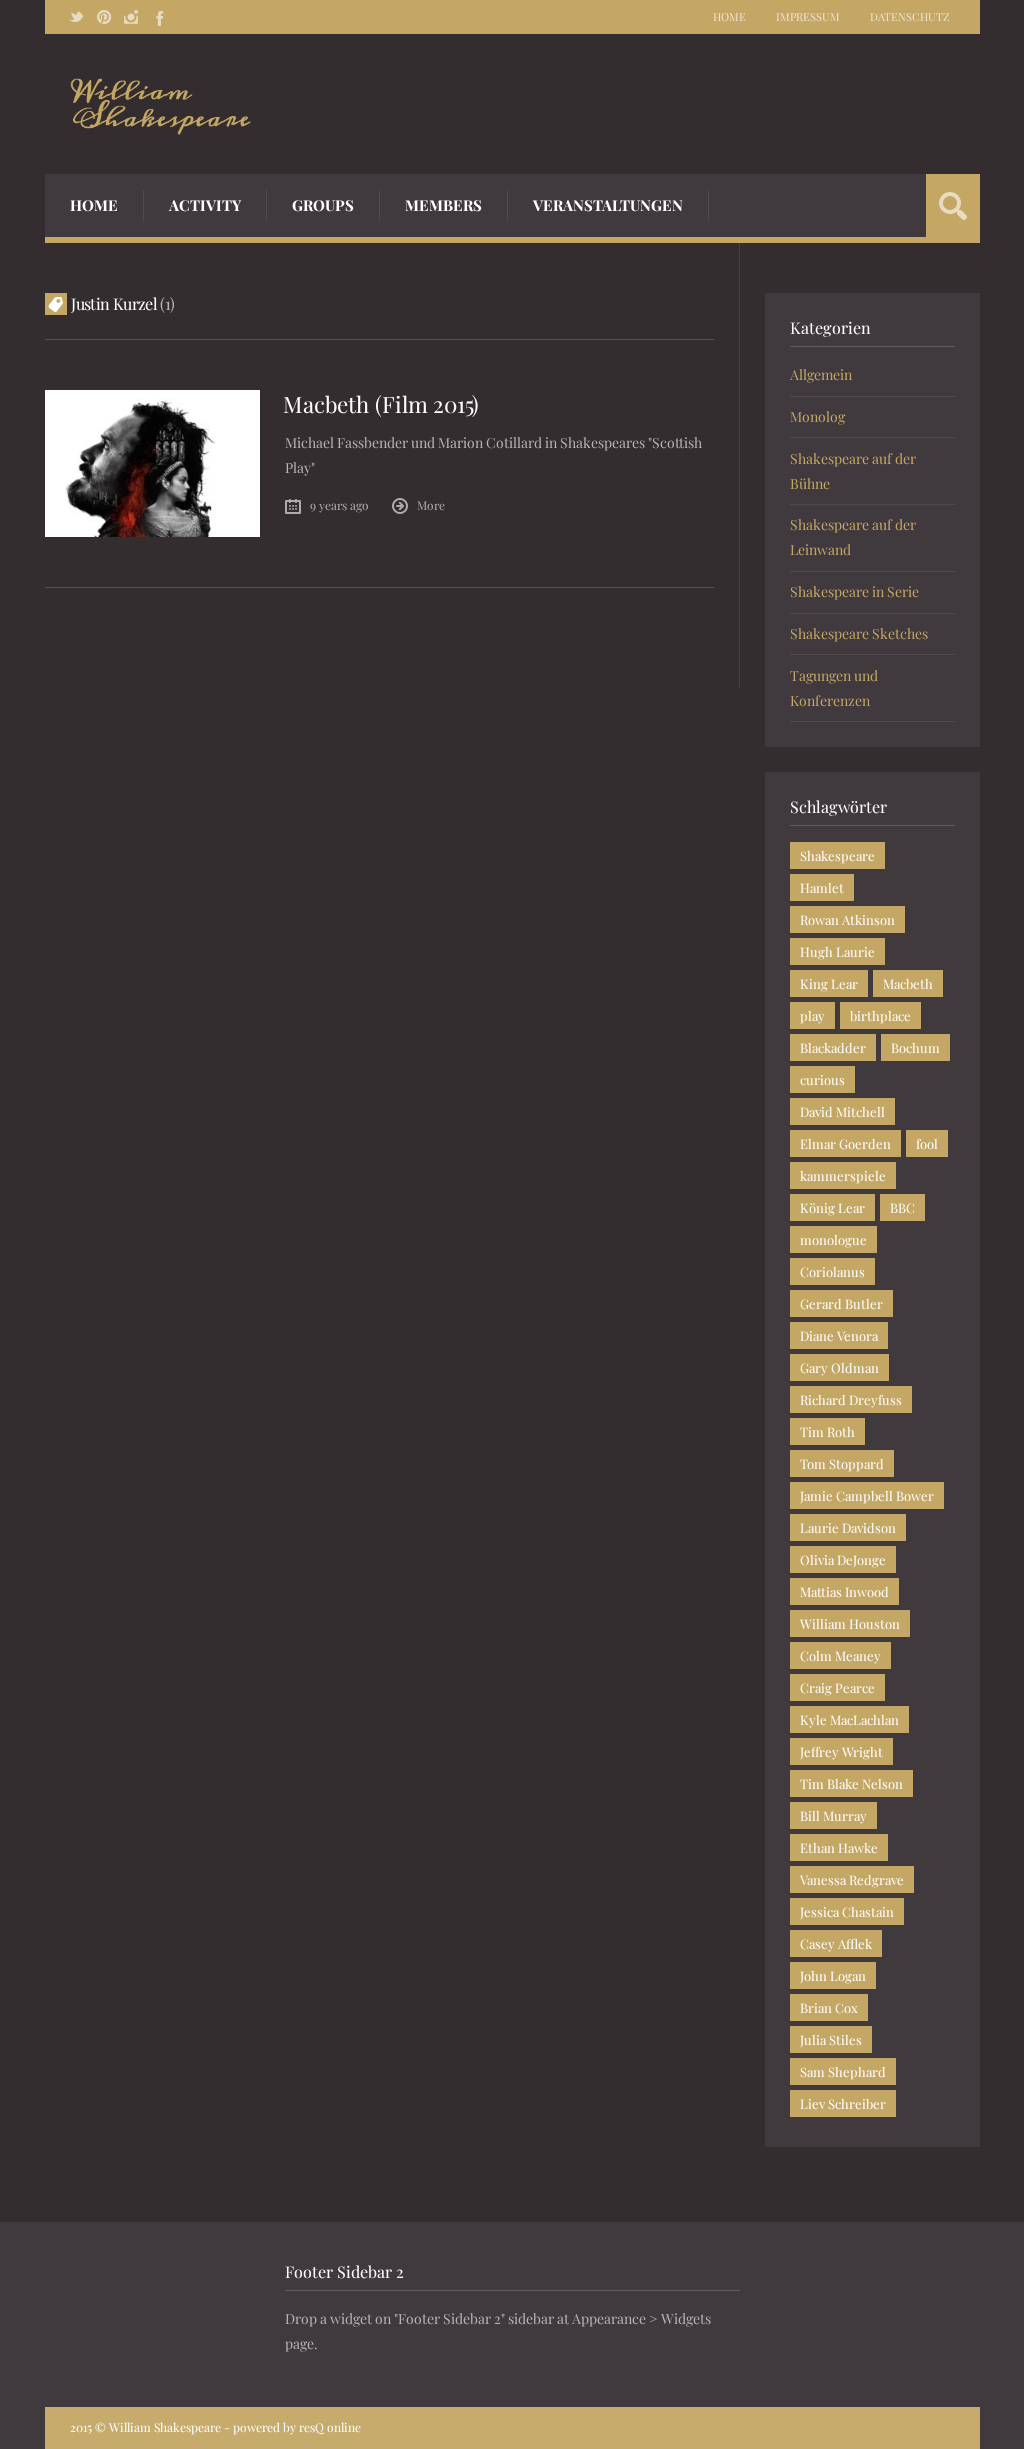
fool (927, 1143)
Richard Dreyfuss (851, 1399)
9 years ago (339, 505)
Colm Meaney (840, 1655)
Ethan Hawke (839, 1847)
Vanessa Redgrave (852, 1879)
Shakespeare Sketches (859, 633)
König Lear (832, 1207)
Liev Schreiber (843, 2103)
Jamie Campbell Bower (867, 1495)
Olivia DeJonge (843, 1559)
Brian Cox (829, 2007)
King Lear (829, 983)
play (812, 1015)
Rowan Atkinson (847, 919)
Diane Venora (839, 1335)
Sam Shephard (843, 2071)
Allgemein (821, 374)
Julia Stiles (831, 2039)
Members (443, 205)
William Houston (850, 1623)
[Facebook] (158, 17)
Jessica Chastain (847, 1911)
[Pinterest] (104, 17)
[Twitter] (77, 17)
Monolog (817, 416)
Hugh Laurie (837, 951)
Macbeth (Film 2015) (381, 404)
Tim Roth (827, 1431)
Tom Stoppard (842, 1463)
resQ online (330, 2427)
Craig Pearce (837, 1687)
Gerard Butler (841, 1303)
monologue (833, 1239)
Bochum (915, 1047)
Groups (323, 205)
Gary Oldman (839, 1367)
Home (729, 16)
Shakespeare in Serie (854, 591)
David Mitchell (842, 1111)
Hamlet (822, 887)
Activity (205, 205)
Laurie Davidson (848, 1527)
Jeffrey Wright (841, 1751)
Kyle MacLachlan (849, 1719)
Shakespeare (837, 855)
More (431, 505)
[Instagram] (131, 17)
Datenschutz (910, 16)
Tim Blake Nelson (851, 1783)
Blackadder (833, 1047)
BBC (902, 1207)
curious (822, 1079)
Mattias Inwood (844, 1591)
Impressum (808, 16)
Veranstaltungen (608, 205)
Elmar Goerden (845, 1143)
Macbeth (908, 983)
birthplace (880, 1015)
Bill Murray (833, 1815)
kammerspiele (843, 1175)
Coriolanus (832, 1271)
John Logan (833, 1975)
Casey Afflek (836, 1943)
